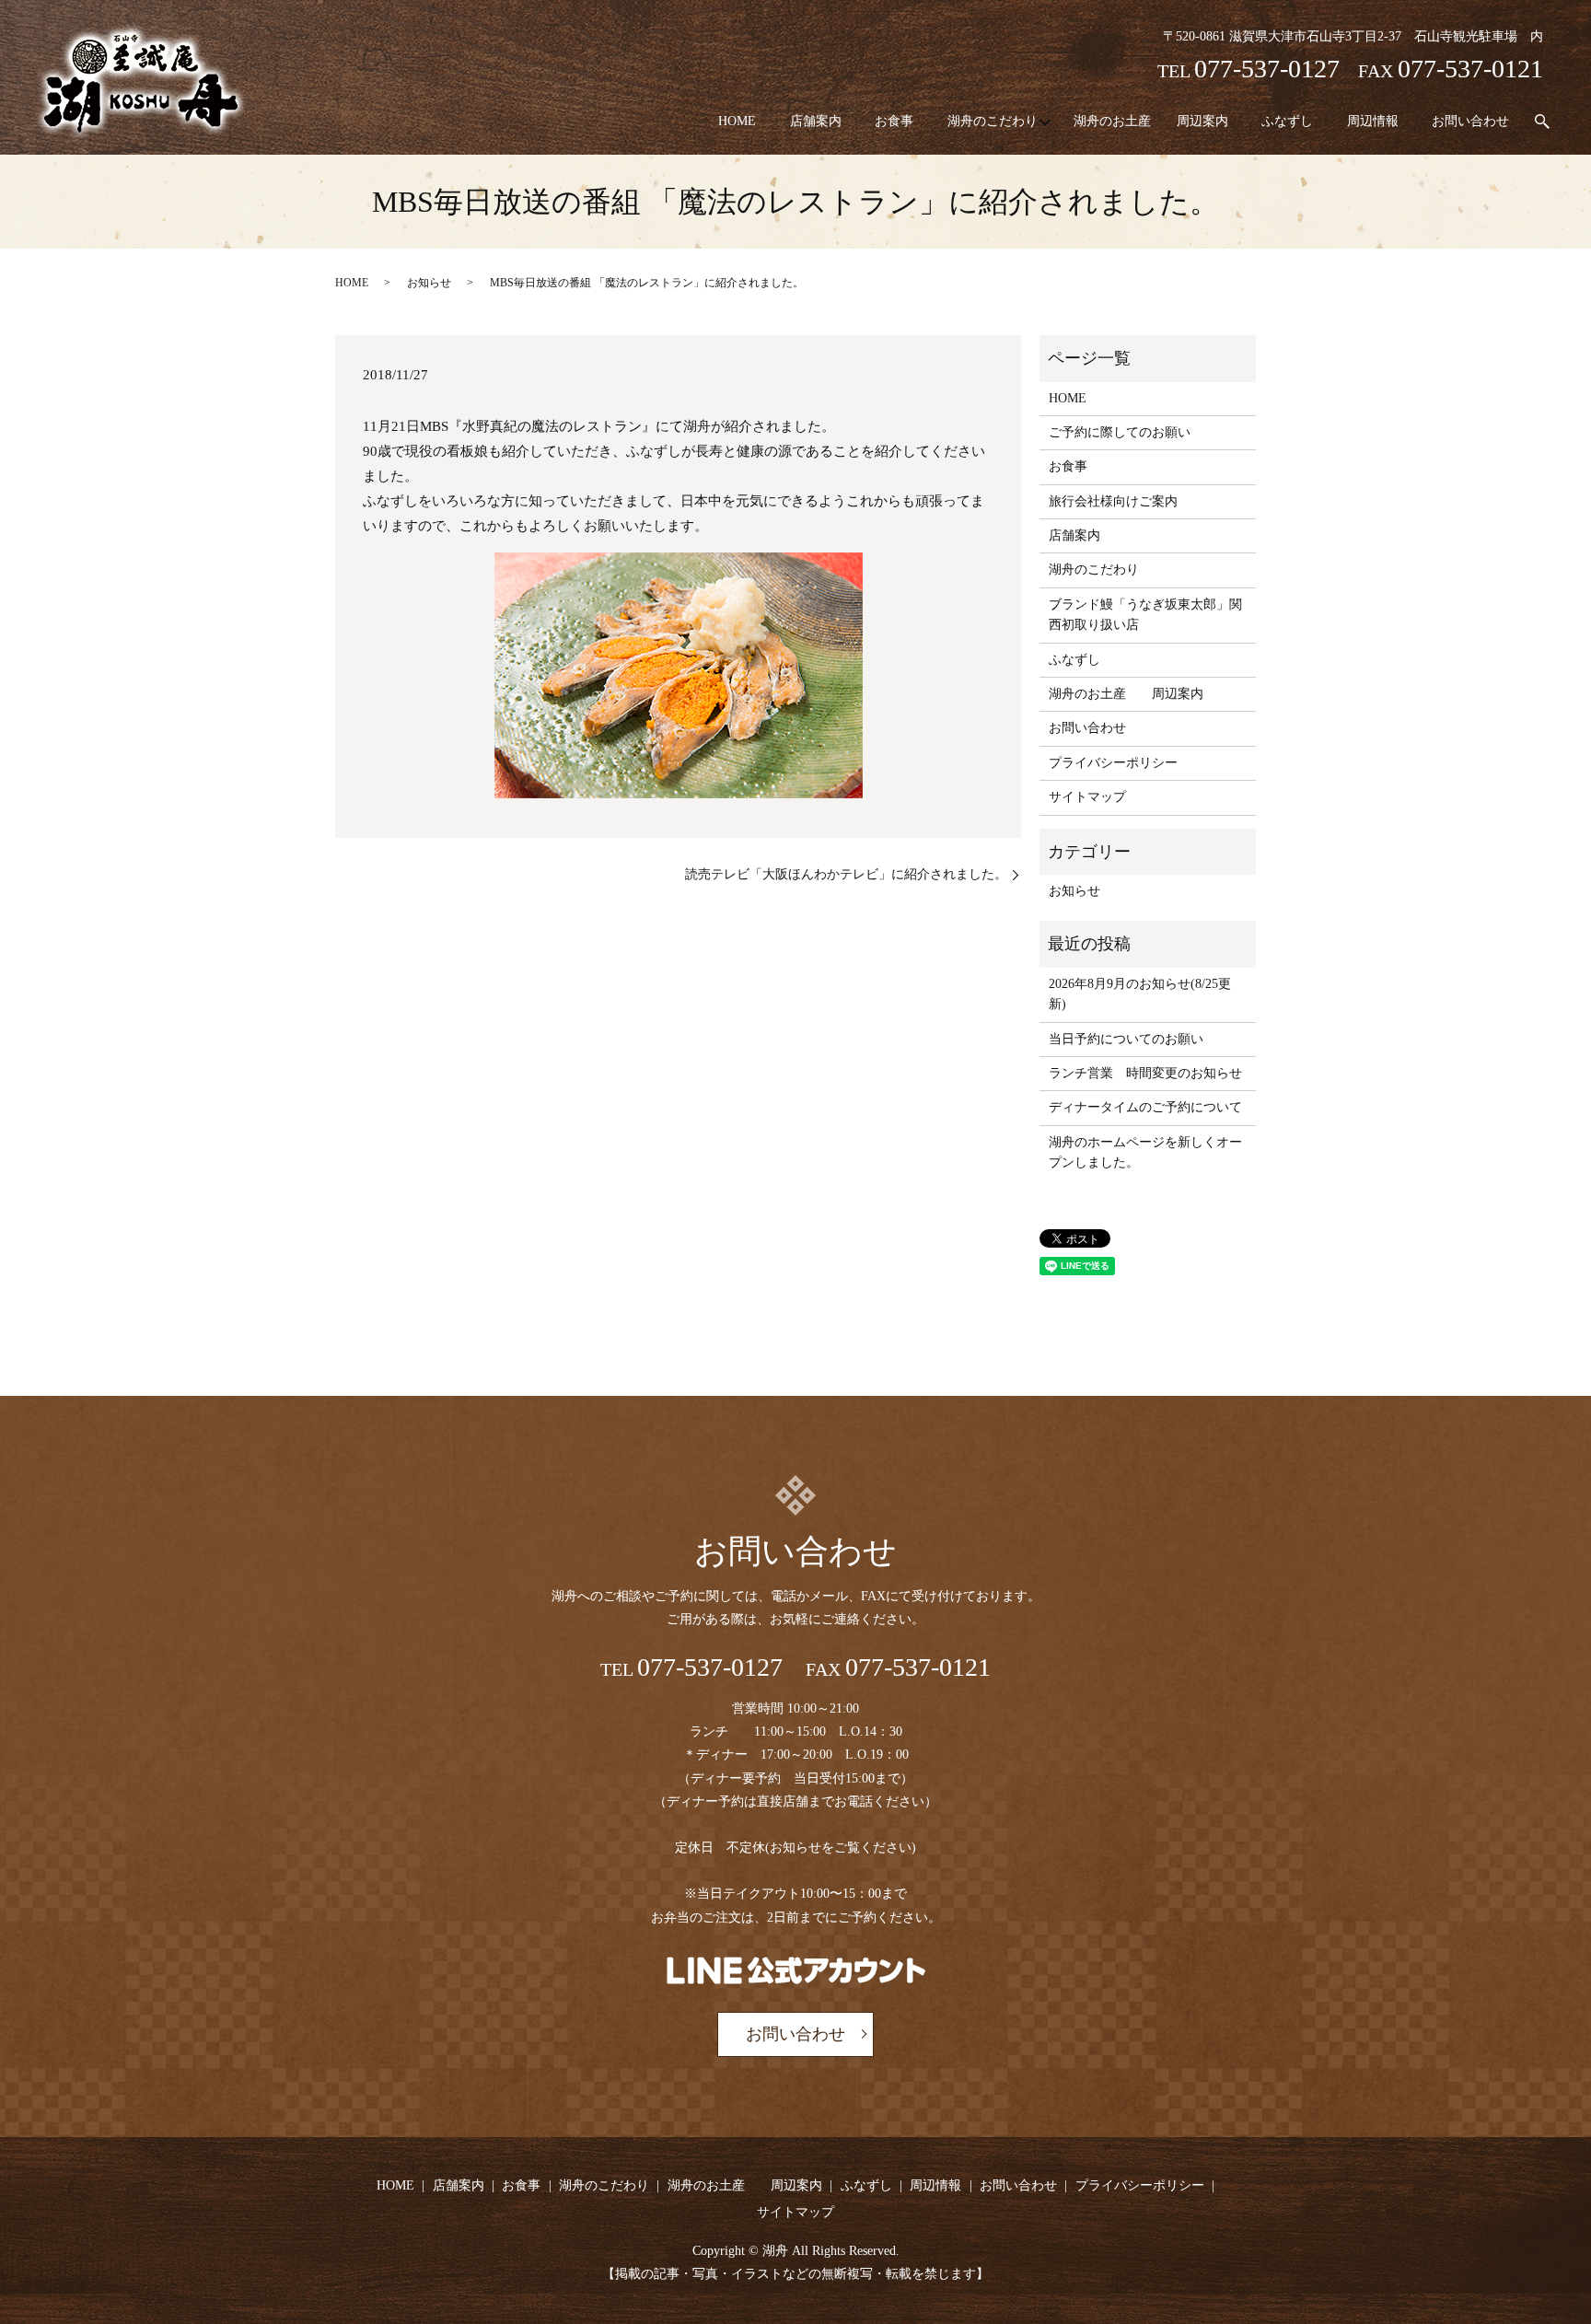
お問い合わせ (1470, 121)
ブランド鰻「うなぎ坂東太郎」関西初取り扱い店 (1145, 615)
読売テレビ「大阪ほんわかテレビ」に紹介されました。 (846, 874)
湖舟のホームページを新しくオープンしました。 (1145, 1152)
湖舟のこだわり (993, 121)
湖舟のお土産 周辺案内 (1151, 121)
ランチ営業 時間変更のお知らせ (1145, 1073)
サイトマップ (1087, 797)
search (1542, 122)
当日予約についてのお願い (1126, 1039)
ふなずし (1287, 121)
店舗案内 (816, 121)
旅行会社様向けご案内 (1113, 501)
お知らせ (429, 283)
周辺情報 (1373, 121)
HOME (737, 121)
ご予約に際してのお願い (1120, 432)
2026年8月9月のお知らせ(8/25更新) (1140, 994)
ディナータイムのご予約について (1145, 1107)
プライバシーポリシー (1113, 763)
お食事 (894, 121)
